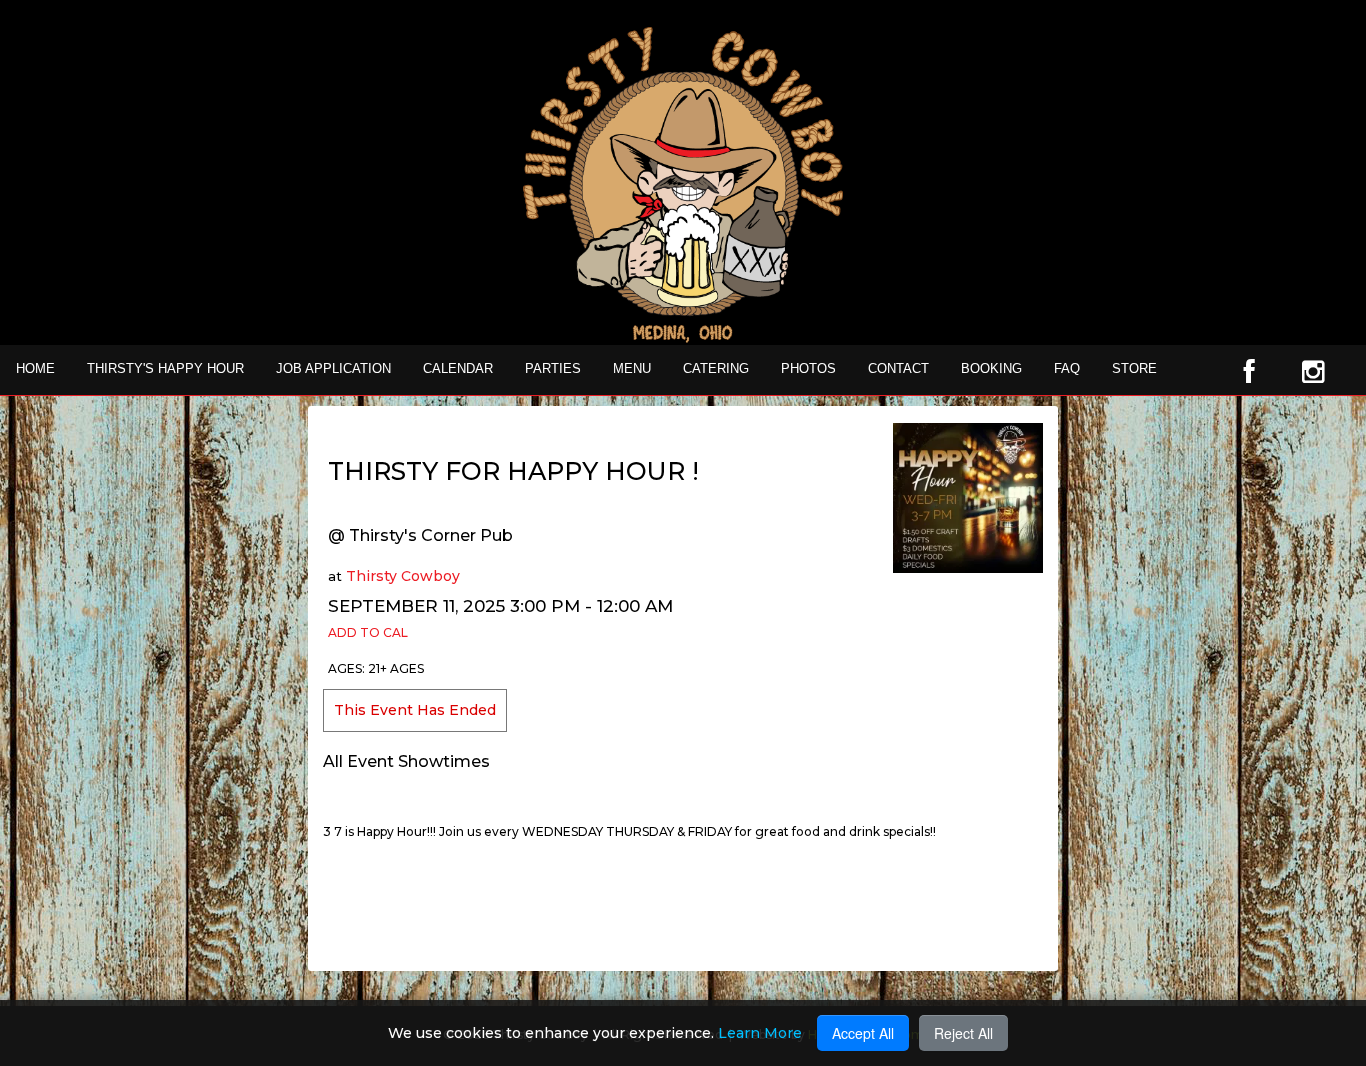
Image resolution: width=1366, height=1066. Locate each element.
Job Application (333, 368)
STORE (1134, 368)
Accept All (863, 1033)
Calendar (458, 368)
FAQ (1067, 368)
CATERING (716, 368)
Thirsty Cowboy (403, 576)
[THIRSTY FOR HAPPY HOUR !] (968, 497)
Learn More (760, 1033)
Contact (898, 368)
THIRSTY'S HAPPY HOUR (165, 368)
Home (35, 368)
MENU (632, 368)
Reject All (963, 1033)
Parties (553, 368)
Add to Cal (368, 632)
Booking (991, 368)
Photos (808, 368)
